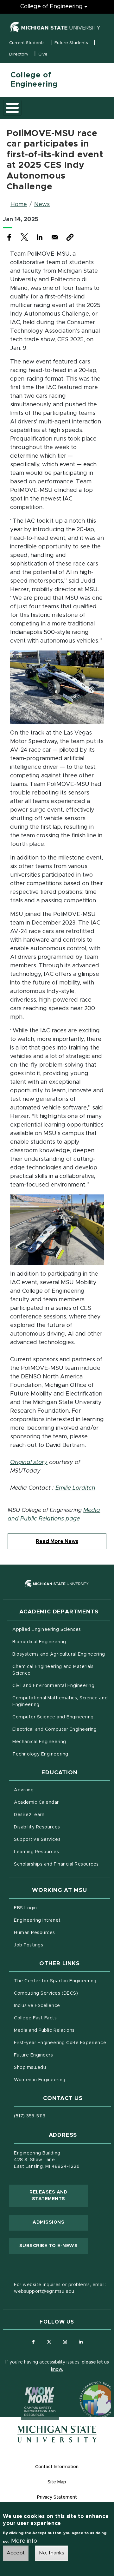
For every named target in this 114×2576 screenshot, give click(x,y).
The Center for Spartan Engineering (62, 1981)
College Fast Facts (62, 2018)
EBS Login (52, 1908)
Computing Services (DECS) (62, 1993)
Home (19, 205)
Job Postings (55, 1945)
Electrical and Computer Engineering (54, 1729)
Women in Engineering (40, 2080)
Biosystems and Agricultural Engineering (61, 1654)
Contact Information (57, 2467)
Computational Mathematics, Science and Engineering (60, 1701)
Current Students (27, 43)
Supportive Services (62, 1839)
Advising (24, 1790)
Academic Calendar (62, 1802)
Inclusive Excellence (37, 2006)
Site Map (57, 2482)
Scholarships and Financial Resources (56, 1864)
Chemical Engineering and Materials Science (53, 1670)
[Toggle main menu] (12, 108)
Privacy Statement (57, 2497)
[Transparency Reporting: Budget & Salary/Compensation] (86, 2388)
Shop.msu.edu (56, 2067)
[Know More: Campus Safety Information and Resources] (28, 2388)
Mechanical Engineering (39, 1742)
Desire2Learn (56, 1815)
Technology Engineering (40, 1754)
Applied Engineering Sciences (47, 1630)
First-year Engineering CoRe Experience (60, 2043)
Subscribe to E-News (54, 2246)
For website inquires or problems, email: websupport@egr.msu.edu (60, 2288)
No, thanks (52, 2553)
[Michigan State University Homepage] (57, 2434)
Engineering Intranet (62, 1920)
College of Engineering (51, 7)
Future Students (71, 43)
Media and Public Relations (44, 2030)
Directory (19, 54)
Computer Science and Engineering (53, 1717)
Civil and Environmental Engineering (53, 1686)
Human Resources (61, 1933)
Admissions (48, 2222)
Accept (16, 2553)
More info (24, 2541)
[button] (70, 237)
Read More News (57, 1541)
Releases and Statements (59, 2196)
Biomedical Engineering (39, 1642)
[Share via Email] (55, 237)
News (42, 205)
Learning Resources (62, 1852)
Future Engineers (33, 2055)
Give (43, 54)
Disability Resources (62, 1827)
